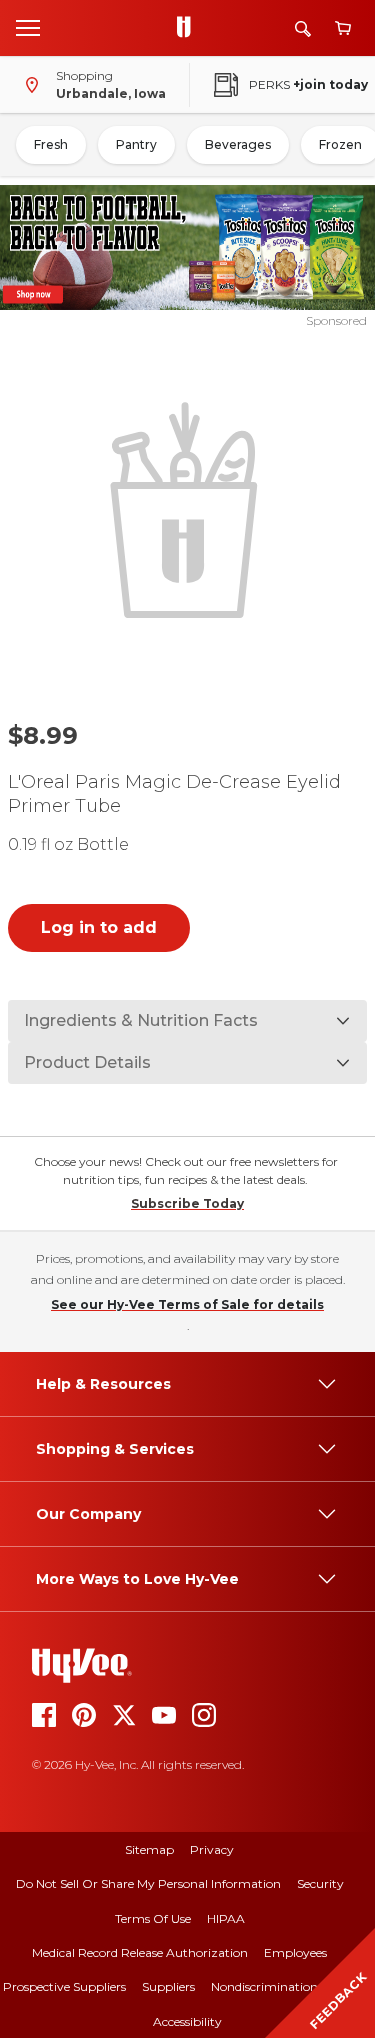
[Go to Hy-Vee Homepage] (189, 28)
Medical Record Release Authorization (140, 1952)
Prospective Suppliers (64, 1986)
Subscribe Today (187, 1203)
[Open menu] (28, 27)
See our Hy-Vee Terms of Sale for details (187, 1304)
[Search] (303, 28)
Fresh (51, 144)
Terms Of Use (153, 1918)
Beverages (238, 144)
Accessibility (187, 2021)
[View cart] (343, 28)
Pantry (136, 144)
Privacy (212, 1849)
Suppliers (168, 1986)
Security (320, 1883)
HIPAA (226, 1918)
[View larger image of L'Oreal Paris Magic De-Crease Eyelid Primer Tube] (188, 508)
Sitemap (149, 1849)
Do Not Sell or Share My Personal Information (148, 1883)
